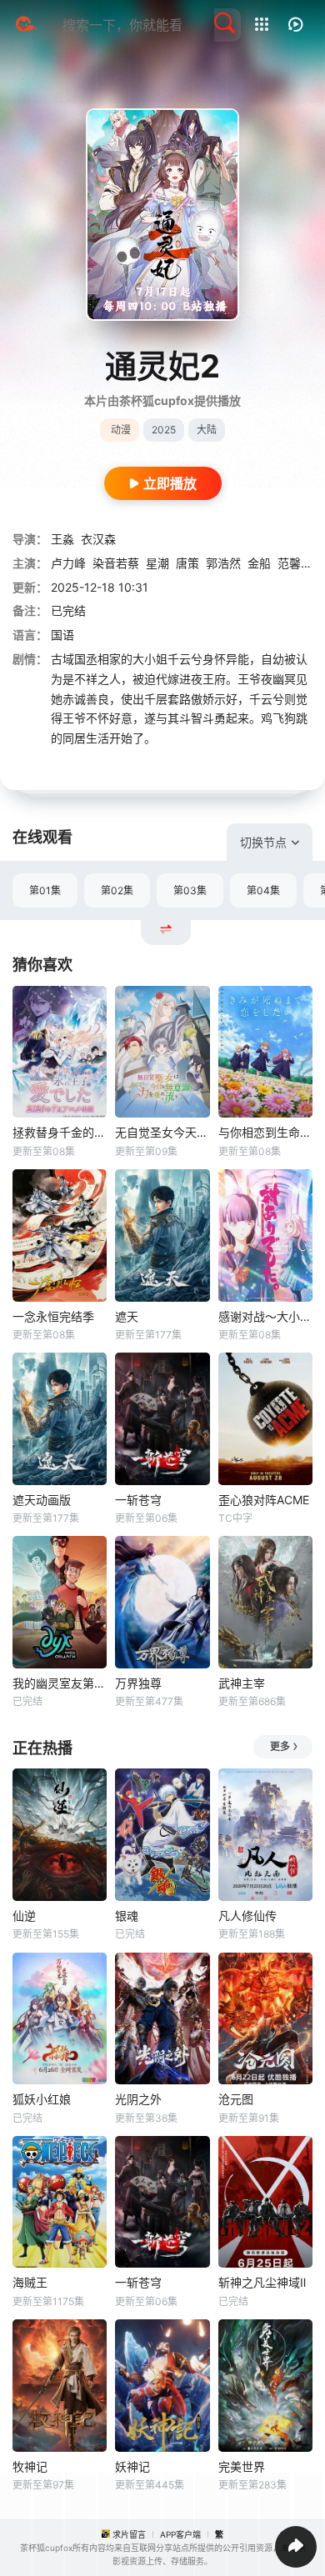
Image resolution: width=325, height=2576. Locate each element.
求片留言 (129, 2534)
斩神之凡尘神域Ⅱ (262, 2282)
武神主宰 (242, 1683)
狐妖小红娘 (42, 2099)
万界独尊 (138, 1683)
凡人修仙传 (247, 1916)
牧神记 (30, 2466)
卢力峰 (68, 563)
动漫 (121, 430)
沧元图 (236, 2099)
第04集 (263, 890)
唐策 (187, 563)
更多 (280, 1746)
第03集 (190, 890)
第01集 (45, 890)
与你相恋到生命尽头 (265, 1132)
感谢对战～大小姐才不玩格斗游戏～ (265, 1316)
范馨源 (295, 563)
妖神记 (132, 2466)
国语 (62, 635)
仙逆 (24, 1916)
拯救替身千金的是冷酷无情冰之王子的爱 (60, 1132)
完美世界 (242, 2466)
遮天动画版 (42, 1500)
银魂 (127, 1916)
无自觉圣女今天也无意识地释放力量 (162, 1132)
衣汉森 (98, 539)
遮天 (127, 1316)
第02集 (117, 890)
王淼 (62, 539)
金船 (259, 563)
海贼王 (30, 2282)
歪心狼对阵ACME (264, 1500)
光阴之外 (138, 2099)
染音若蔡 (116, 563)
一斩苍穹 (138, 1500)
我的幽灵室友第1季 (60, 1683)
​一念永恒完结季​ (53, 1316)
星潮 (157, 563)
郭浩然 (223, 563)
